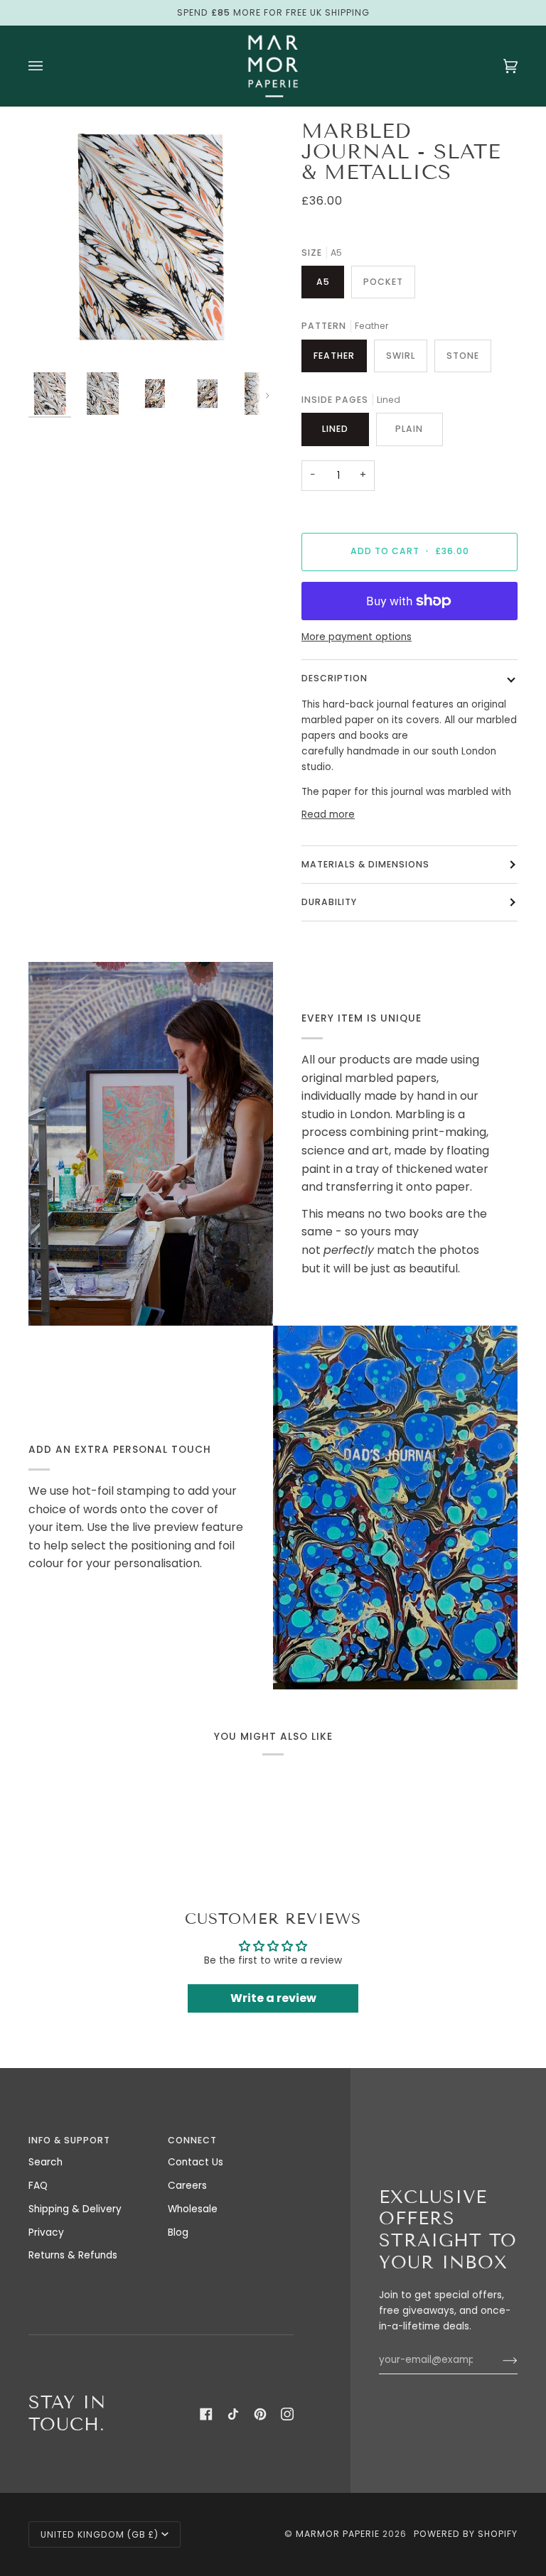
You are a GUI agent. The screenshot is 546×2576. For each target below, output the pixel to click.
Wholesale (193, 2209)
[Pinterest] (260, 2414)
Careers (187, 2186)
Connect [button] (192, 2140)
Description (334, 678)
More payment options (357, 637)
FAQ (38, 2186)
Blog (178, 2233)
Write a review (273, 1998)
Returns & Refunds (73, 2255)
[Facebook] (206, 2414)
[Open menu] (50, 66)
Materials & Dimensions (365, 864)
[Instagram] (287, 2414)
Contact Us (196, 2162)
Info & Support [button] (69, 2140)
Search (45, 2162)
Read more (328, 815)
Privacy (46, 2233)
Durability (329, 902)
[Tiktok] (233, 2414)
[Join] (499, 2360)
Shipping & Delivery (75, 2209)
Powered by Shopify (466, 2534)
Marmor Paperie (338, 2534)
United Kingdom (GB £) (100, 2534)
